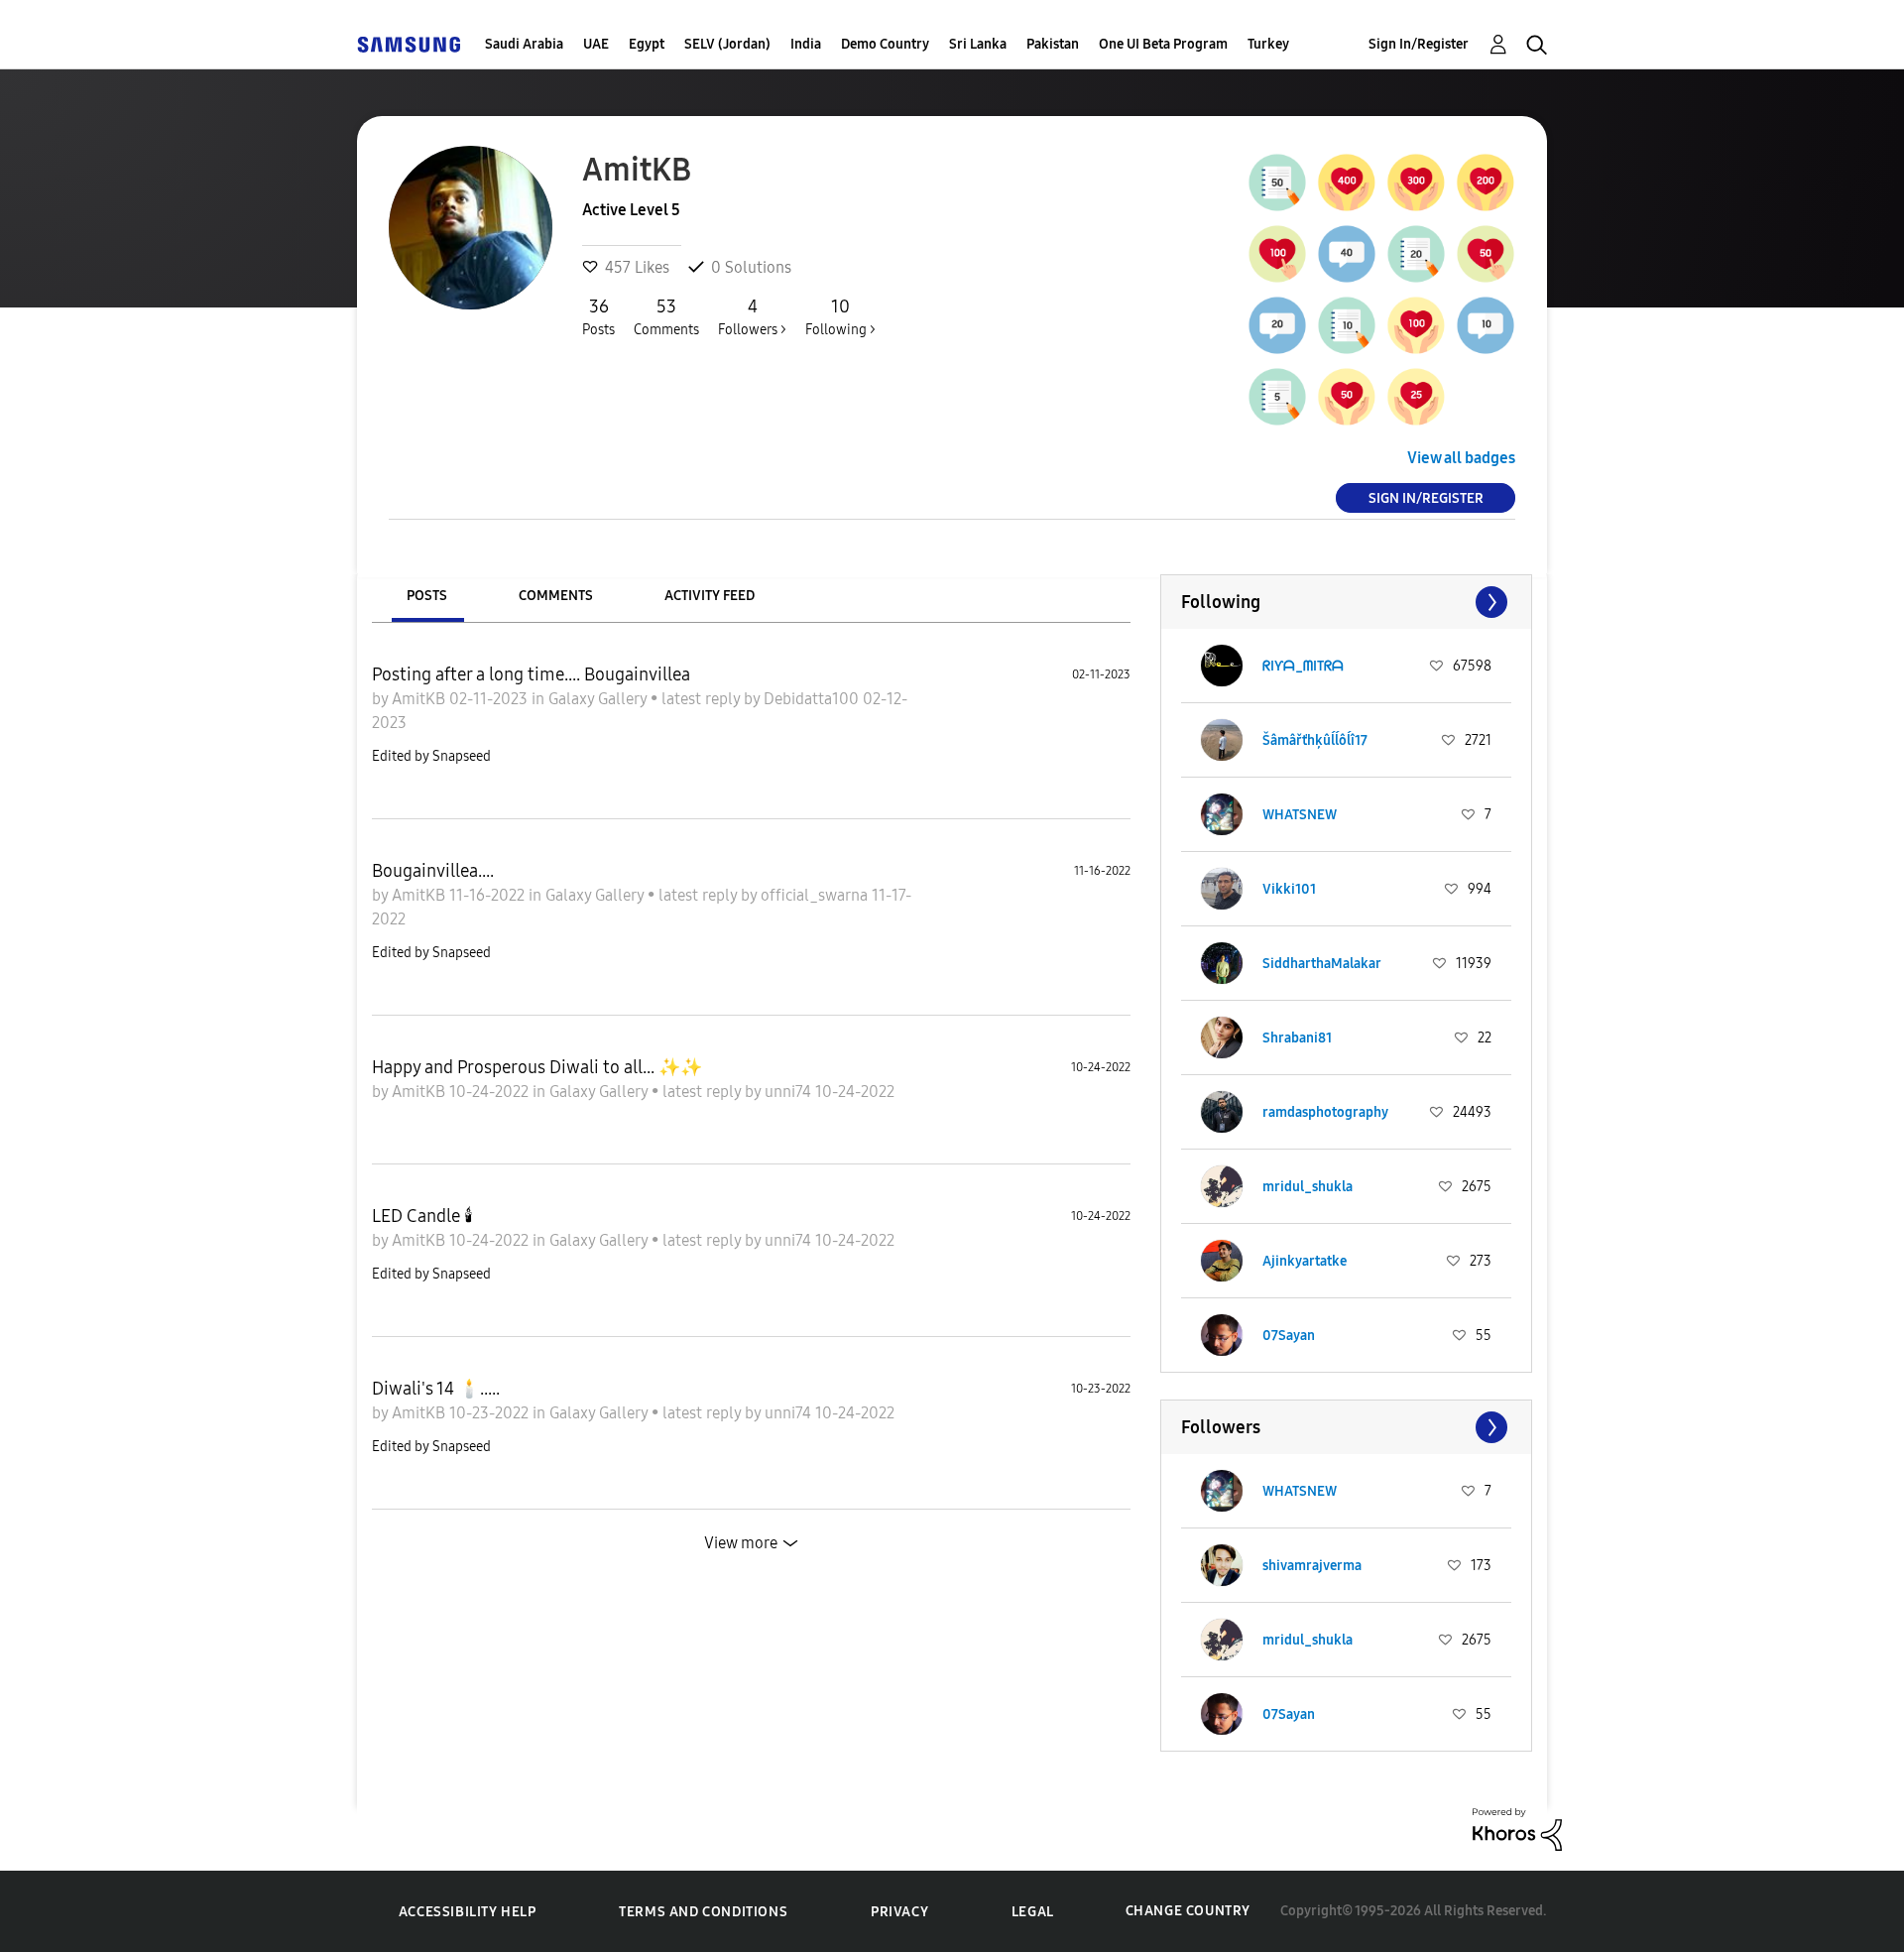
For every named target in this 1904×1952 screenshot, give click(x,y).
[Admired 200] (1486, 183)
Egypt (647, 44)
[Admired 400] (1347, 183)
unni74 (790, 1092)
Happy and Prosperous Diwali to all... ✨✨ (537, 1067)
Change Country (1188, 1911)
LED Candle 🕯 (422, 1216)
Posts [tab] (427, 596)
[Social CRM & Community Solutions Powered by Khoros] (1517, 1828)
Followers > (752, 317)
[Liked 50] (1347, 397)
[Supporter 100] (1277, 254)
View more (741, 1543)
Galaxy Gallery (599, 699)
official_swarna (816, 895)
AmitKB (420, 699)
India (806, 44)
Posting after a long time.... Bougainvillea (531, 674)
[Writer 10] (1347, 325)
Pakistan (1053, 44)
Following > (840, 317)
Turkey (1268, 44)
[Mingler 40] (1347, 254)
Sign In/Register (1419, 44)
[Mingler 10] (1486, 325)
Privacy (899, 1912)
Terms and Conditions (703, 1912)
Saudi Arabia (524, 44)
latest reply (703, 699)
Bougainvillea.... (433, 871)
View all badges (1461, 458)
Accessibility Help (468, 1912)
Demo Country (885, 44)
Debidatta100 (813, 699)
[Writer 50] (1277, 183)
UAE (596, 44)
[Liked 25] (1416, 397)
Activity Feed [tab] (710, 596)
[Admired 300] (1416, 183)
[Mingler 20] (1277, 325)
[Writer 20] (1416, 254)
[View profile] (1222, 666)
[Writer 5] (1277, 397)
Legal (1033, 1912)
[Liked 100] (1416, 325)
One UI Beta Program (1163, 44)
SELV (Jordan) (727, 44)
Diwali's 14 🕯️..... (436, 1389)
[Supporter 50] (1486, 254)
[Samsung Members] (409, 44)
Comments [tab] (556, 596)
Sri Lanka (978, 44)
